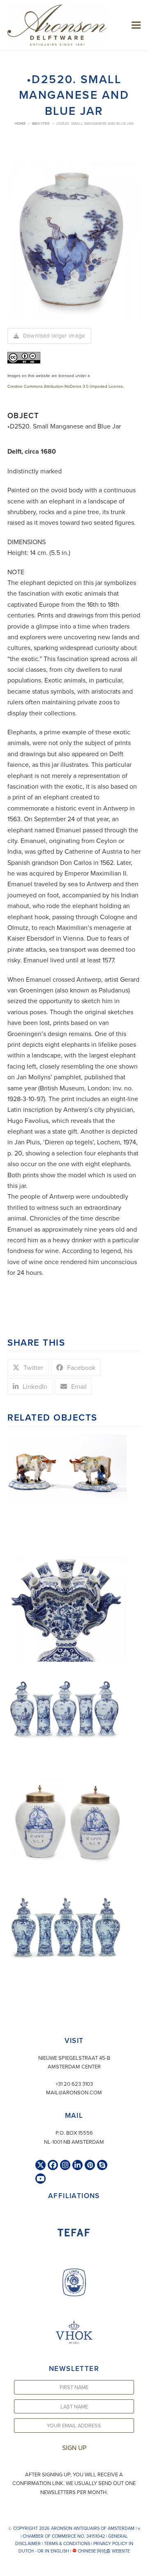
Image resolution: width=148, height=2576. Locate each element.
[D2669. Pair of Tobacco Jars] (67, 1820)
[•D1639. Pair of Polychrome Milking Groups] (67, 1469)
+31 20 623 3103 (74, 2084)
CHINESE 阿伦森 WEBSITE (103, 2551)
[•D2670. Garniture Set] (67, 1700)
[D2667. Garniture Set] (67, 1926)
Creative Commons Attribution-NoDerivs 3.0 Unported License (65, 386)
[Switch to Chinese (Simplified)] (7, 2568)
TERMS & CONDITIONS (67, 2543)
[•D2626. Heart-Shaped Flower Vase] (67, 1609)
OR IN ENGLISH (53, 2551)
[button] (136, 25)
